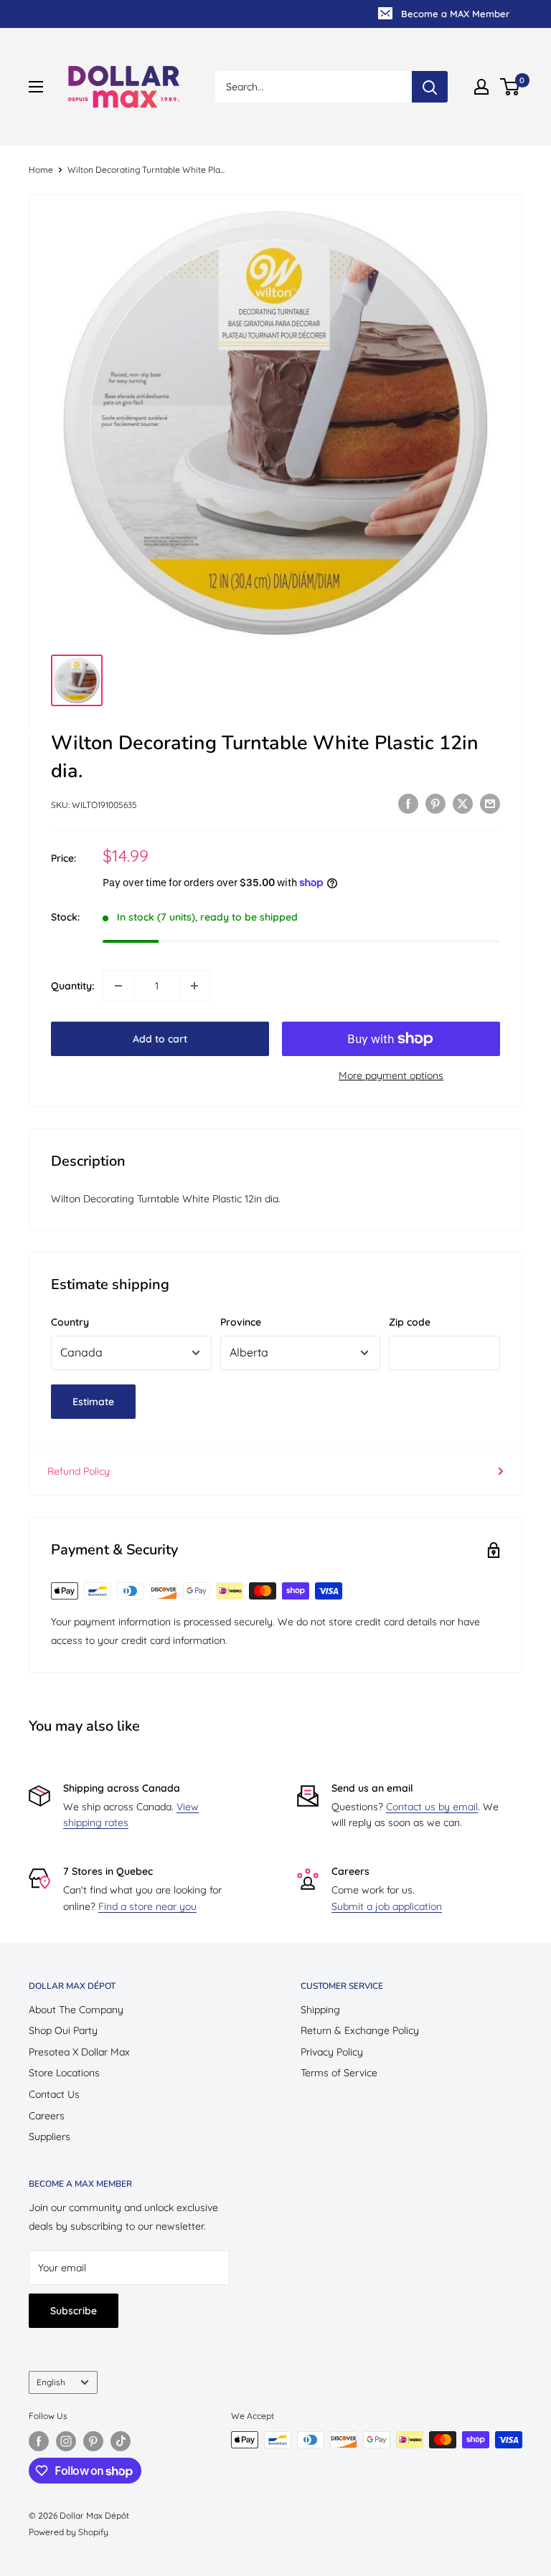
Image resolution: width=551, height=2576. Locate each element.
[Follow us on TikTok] (121, 2441)
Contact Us (54, 2094)
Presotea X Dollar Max (79, 2052)
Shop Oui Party (63, 2030)
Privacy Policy (332, 2052)
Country (70, 1322)
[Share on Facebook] (408, 803)
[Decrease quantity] (118, 986)
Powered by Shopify (69, 2532)
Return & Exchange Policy (360, 2030)
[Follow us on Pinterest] (93, 2441)
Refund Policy (79, 1471)
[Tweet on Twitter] (463, 803)
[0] (510, 87)
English (51, 2382)
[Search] (430, 87)
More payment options (391, 1075)
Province (241, 1322)
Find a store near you (147, 1906)
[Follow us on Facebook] (39, 2441)
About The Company (76, 2010)
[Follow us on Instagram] (66, 2441)
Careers (47, 2116)
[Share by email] (490, 803)
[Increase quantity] (194, 986)
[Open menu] (36, 87)
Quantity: (72, 986)
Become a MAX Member (455, 14)
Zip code (410, 1322)
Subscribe (74, 2311)
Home (41, 170)
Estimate (93, 1402)
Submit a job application (387, 1906)
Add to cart (160, 1039)
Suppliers (50, 2137)
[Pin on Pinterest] (435, 803)
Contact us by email (432, 1807)
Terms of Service (339, 2073)
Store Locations (64, 2073)
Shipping (320, 2010)
